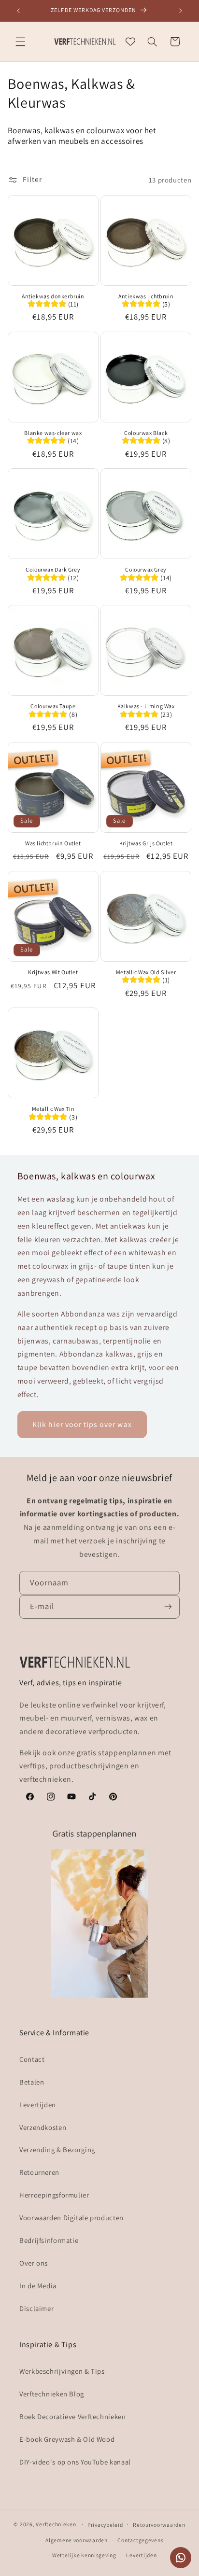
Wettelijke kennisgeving (84, 2555)
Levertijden (38, 2105)
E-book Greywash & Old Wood (67, 2439)
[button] (20, 42)
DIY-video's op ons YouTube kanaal (75, 2462)
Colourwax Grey (146, 569)
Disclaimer (36, 2308)
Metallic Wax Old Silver (146, 972)
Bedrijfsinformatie (49, 2240)
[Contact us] (181, 2558)
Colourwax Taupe (53, 706)
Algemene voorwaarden (77, 2540)
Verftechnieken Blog (52, 2394)
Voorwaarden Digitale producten (71, 2218)
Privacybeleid (105, 2525)
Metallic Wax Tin (53, 1109)
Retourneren (39, 2172)
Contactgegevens (140, 2540)
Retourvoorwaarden (159, 2525)
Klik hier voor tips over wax (82, 1424)
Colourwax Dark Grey (53, 569)
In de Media (38, 2286)
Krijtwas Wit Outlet (53, 972)
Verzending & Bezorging (57, 2149)
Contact (32, 2059)
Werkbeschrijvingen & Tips (62, 2371)
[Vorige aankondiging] (18, 11)
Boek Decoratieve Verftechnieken (73, 2416)
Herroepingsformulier (54, 2195)
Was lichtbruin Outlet (53, 843)
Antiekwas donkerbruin (53, 296)
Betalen (32, 2082)
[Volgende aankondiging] (181, 11)
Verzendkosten (43, 2127)
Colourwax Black (146, 433)
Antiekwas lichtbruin (146, 296)
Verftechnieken (56, 2524)
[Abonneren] (168, 1607)
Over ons (34, 2263)
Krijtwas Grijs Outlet (146, 843)
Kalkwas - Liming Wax (146, 706)
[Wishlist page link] (130, 42)
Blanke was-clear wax (53, 433)
